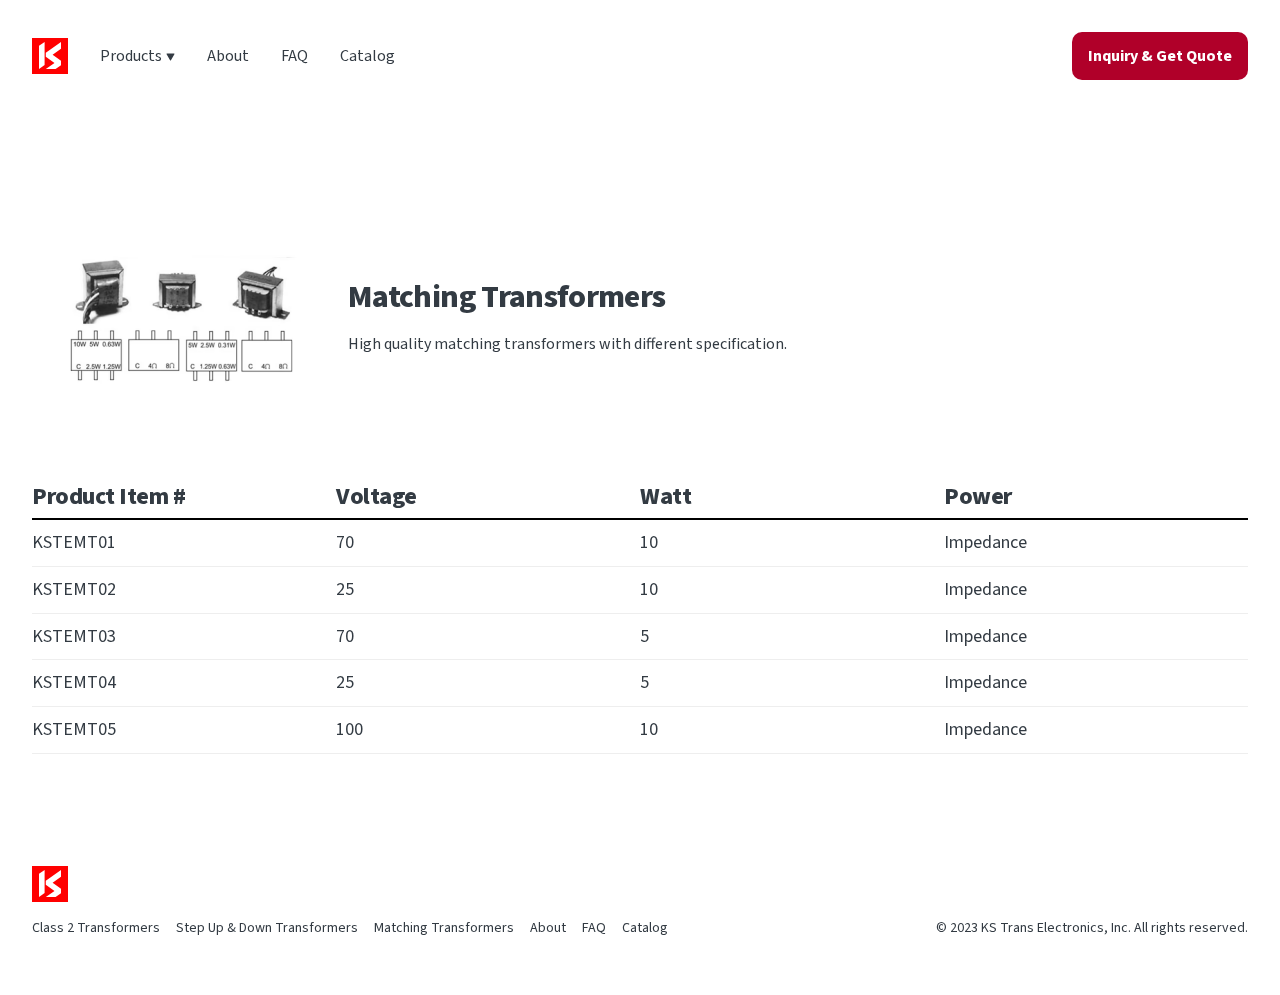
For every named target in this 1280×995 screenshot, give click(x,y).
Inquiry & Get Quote (1160, 56)
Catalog (367, 56)
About (228, 56)
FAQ (294, 56)
